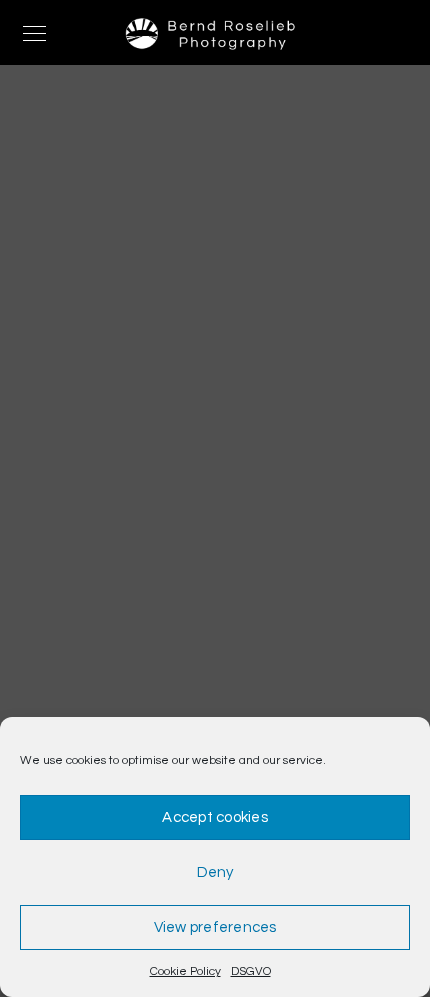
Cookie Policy (185, 971)
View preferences (215, 927)
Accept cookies (215, 817)
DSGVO (251, 971)
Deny (215, 872)
